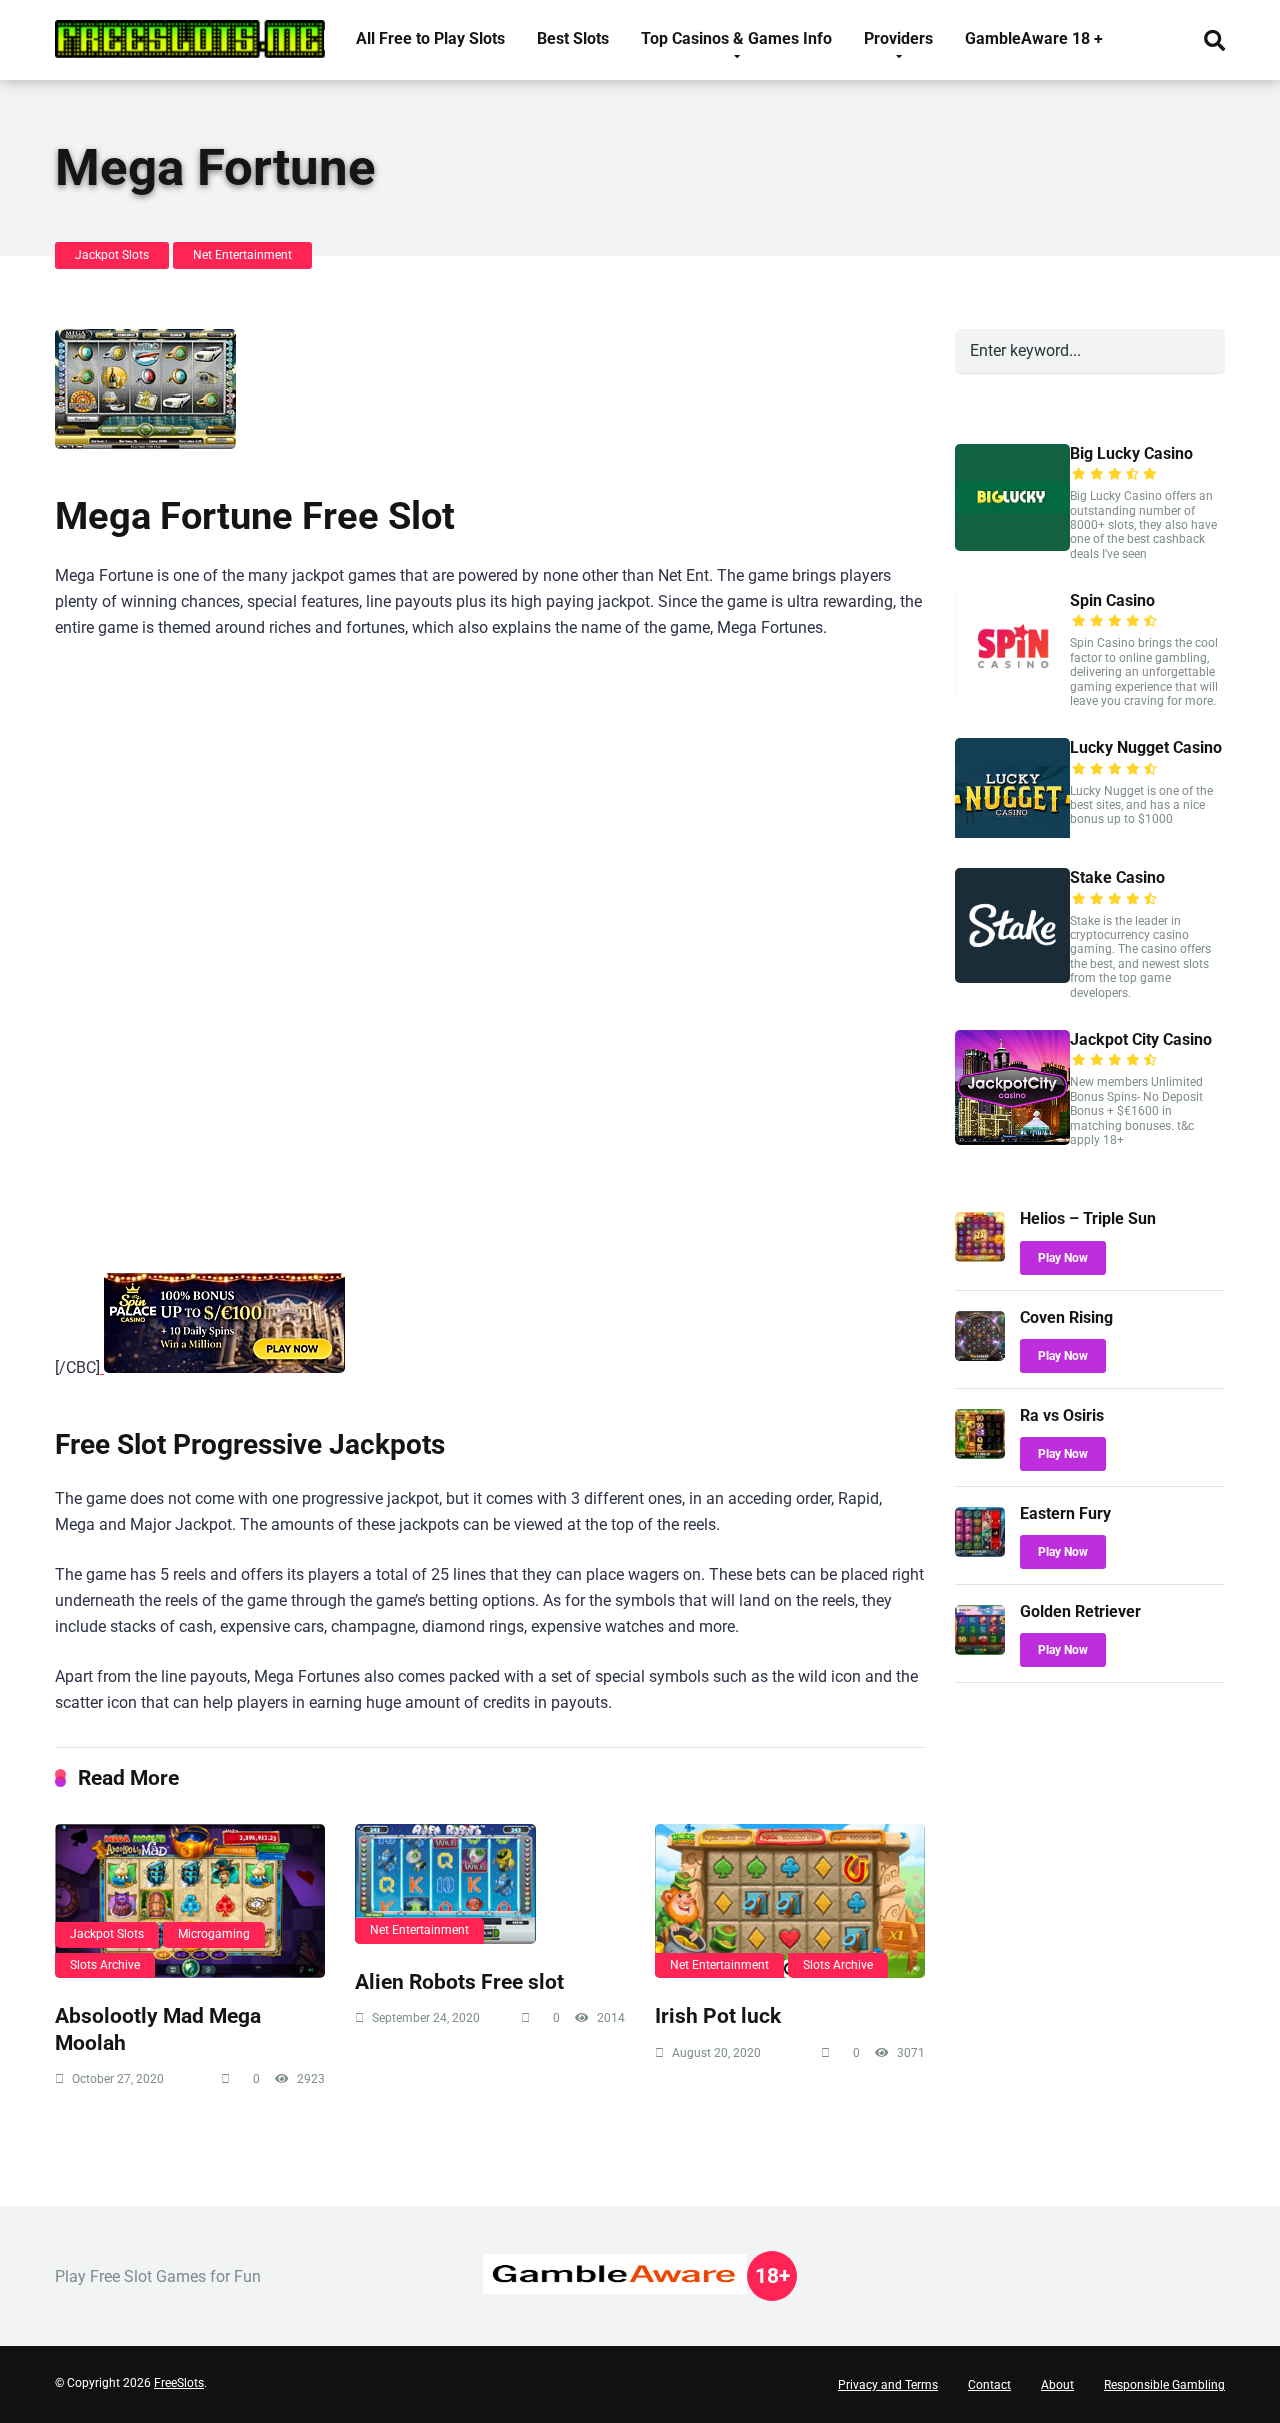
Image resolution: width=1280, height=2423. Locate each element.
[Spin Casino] (1012, 692)
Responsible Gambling (1164, 2385)
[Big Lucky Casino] (1012, 545)
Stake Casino (1117, 877)
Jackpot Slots (112, 255)
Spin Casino (1112, 600)
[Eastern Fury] (980, 1551)
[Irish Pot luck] (790, 1901)
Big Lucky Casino (1131, 453)
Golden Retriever (1080, 1611)
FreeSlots (179, 2383)
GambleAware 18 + (1034, 38)
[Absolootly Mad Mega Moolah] (190, 1901)
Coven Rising (1066, 1317)
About (1057, 2385)
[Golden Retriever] (980, 1649)
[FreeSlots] (190, 31)
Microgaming (214, 1934)
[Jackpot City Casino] (1012, 1139)
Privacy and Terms (888, 2385)
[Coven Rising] (980, 1355)
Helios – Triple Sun (1088, 1218)
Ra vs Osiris (1062, 1415)
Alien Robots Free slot (459, 1981)
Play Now (1063, 1258)
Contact (989, 2385)
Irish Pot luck (718, 2015)
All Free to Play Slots (430, 38)
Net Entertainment (242, 255)
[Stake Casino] (1012, 977)
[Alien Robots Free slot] (490, 1884)
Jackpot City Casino (1141, 1039)
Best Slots (573, 38)
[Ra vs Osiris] (980, 1453)
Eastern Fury (1065, 1513)
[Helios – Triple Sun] (980, 1256)
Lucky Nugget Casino (1146, 747)
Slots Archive (105, 1965)
